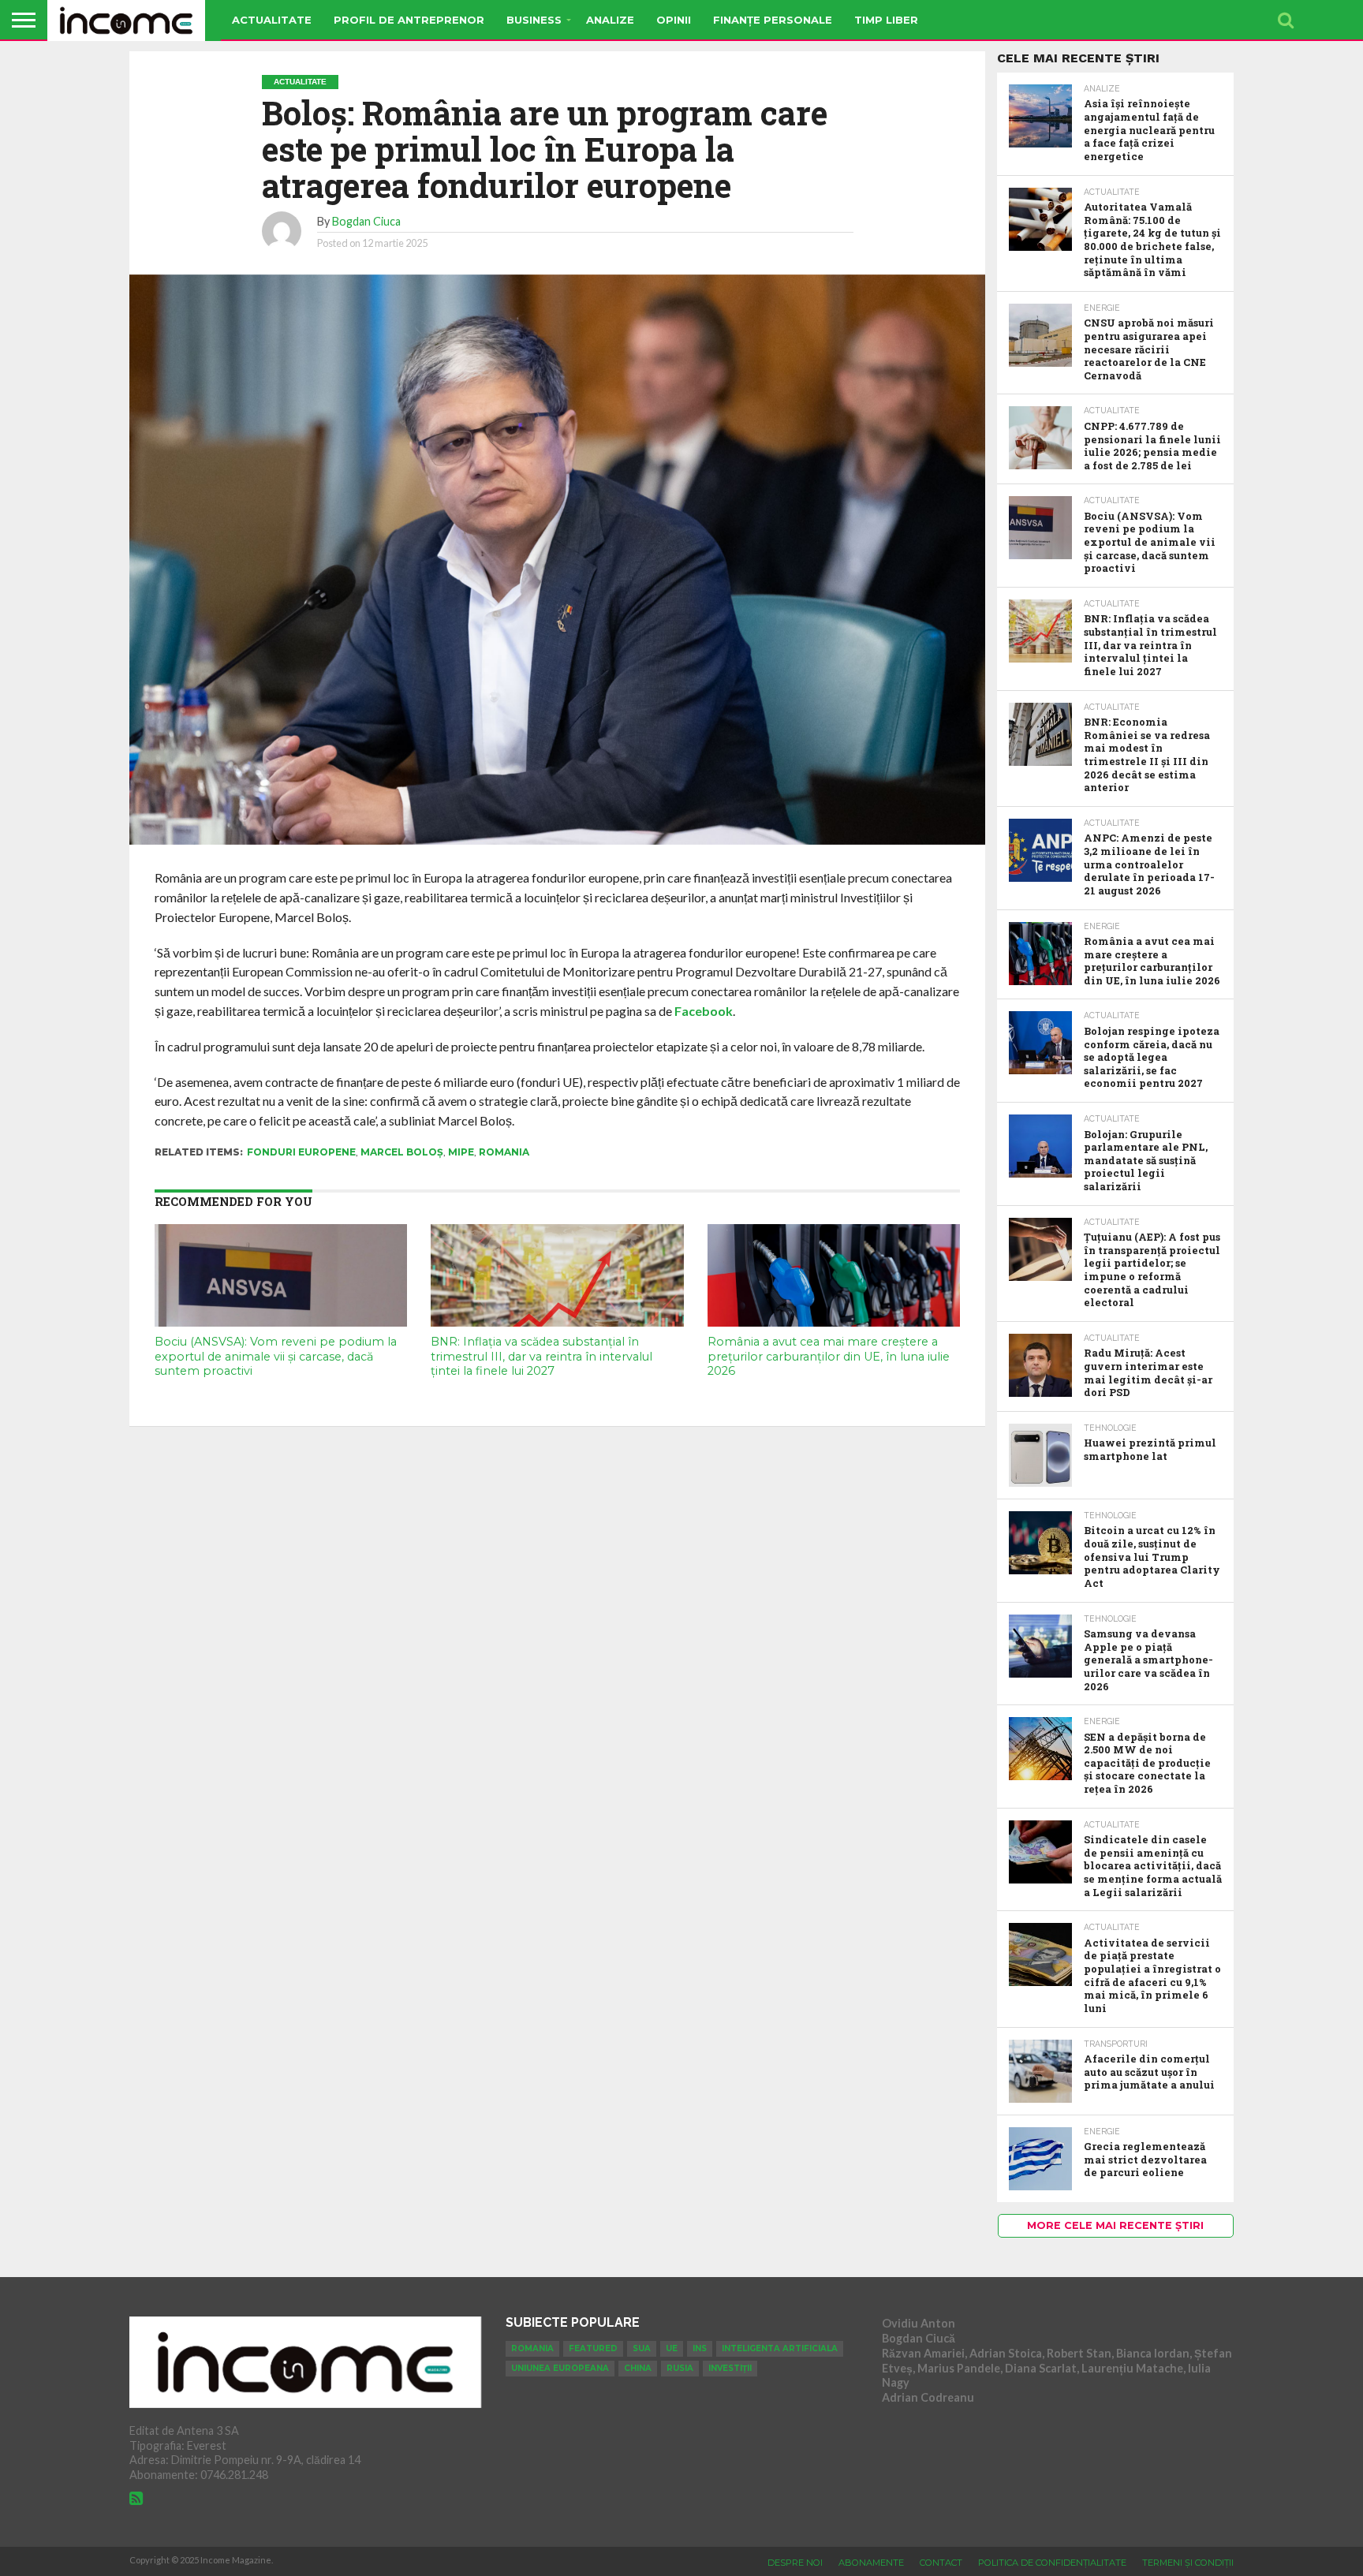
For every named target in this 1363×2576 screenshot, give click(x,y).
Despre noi (795, 2563)
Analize (610, 20)
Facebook (704, 1011)
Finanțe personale (773, 20)
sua (642, 2348)
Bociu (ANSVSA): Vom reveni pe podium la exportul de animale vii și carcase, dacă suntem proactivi (276, 1356)
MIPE (461, 1152)
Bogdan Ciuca (366, 221)
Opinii (674, 20)
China (638, 2368)
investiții (730, 2368)
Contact (941, 2563)
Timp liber (886, 20)
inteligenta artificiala (780, 2348)
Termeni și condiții (1188, 2563)
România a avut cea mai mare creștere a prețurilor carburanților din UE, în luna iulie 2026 (829, 1356)
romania (504, 1152)
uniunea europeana (560, 2368)
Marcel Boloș (402, 1152)
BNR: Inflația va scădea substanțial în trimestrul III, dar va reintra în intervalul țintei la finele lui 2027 (541, 1356)
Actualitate (272, 20)
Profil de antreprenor (409, 20)
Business (534, 20)
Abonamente (871, 2563)
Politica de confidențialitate (1052, 2563)
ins (700, 2348)
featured (593, 2348)
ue (672, 2348)
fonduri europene (301, 1152)
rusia (680, 2368)
